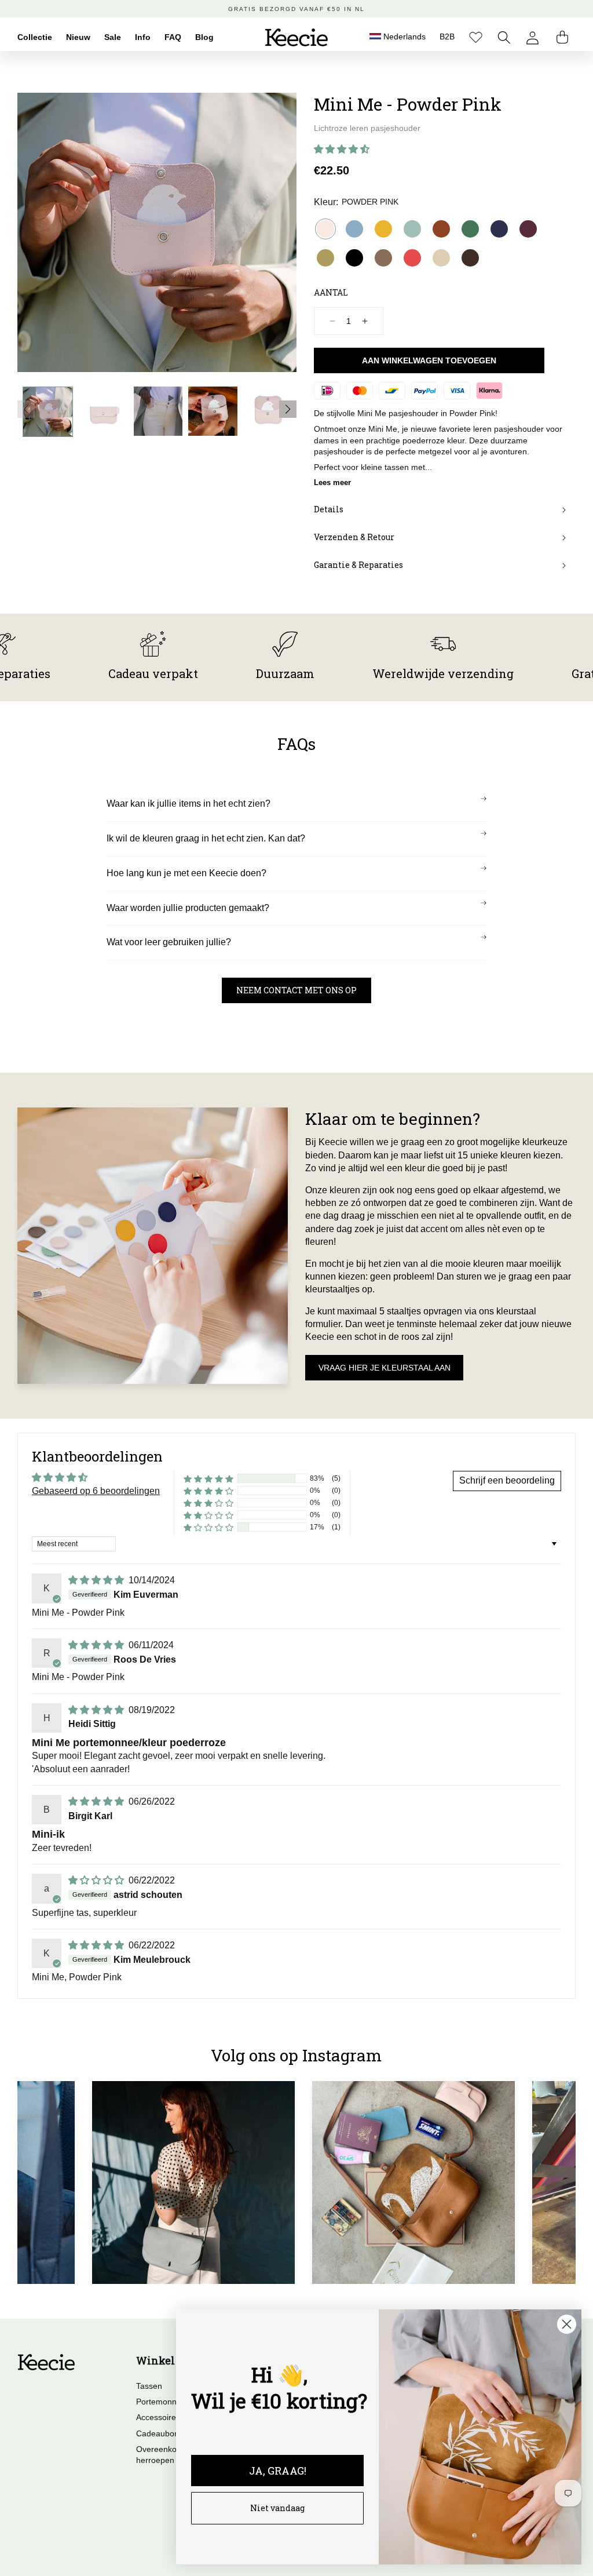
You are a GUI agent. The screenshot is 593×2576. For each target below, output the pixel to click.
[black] (354, 258)
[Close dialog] (567, 2324)
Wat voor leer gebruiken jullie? (169, 942)
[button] (504, 37)
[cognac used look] (441, 229)
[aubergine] (528, 229)
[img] (97, 1580)
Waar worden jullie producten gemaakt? (188, 908)
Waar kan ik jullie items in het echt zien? (188, 804)
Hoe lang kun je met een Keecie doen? (186, 873)
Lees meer (332, 482)
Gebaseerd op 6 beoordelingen (96, 1491)
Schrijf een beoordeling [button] (507, 1480)
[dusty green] (412, 229)
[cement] (441, 258)
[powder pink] (325, 229)
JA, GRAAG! (278, 2471)
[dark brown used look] (470, 258)
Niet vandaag (277, 2508)
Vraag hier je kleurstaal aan (385, 1368)
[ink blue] (499, 229)
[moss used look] (383, 258)
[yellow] (383, 229)
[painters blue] (354, 229)
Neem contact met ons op (296, 990)
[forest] (470, 229)
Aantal (331, 292)
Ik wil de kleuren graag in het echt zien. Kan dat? (206, 838)
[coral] (412, 258)
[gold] (325, 258)
